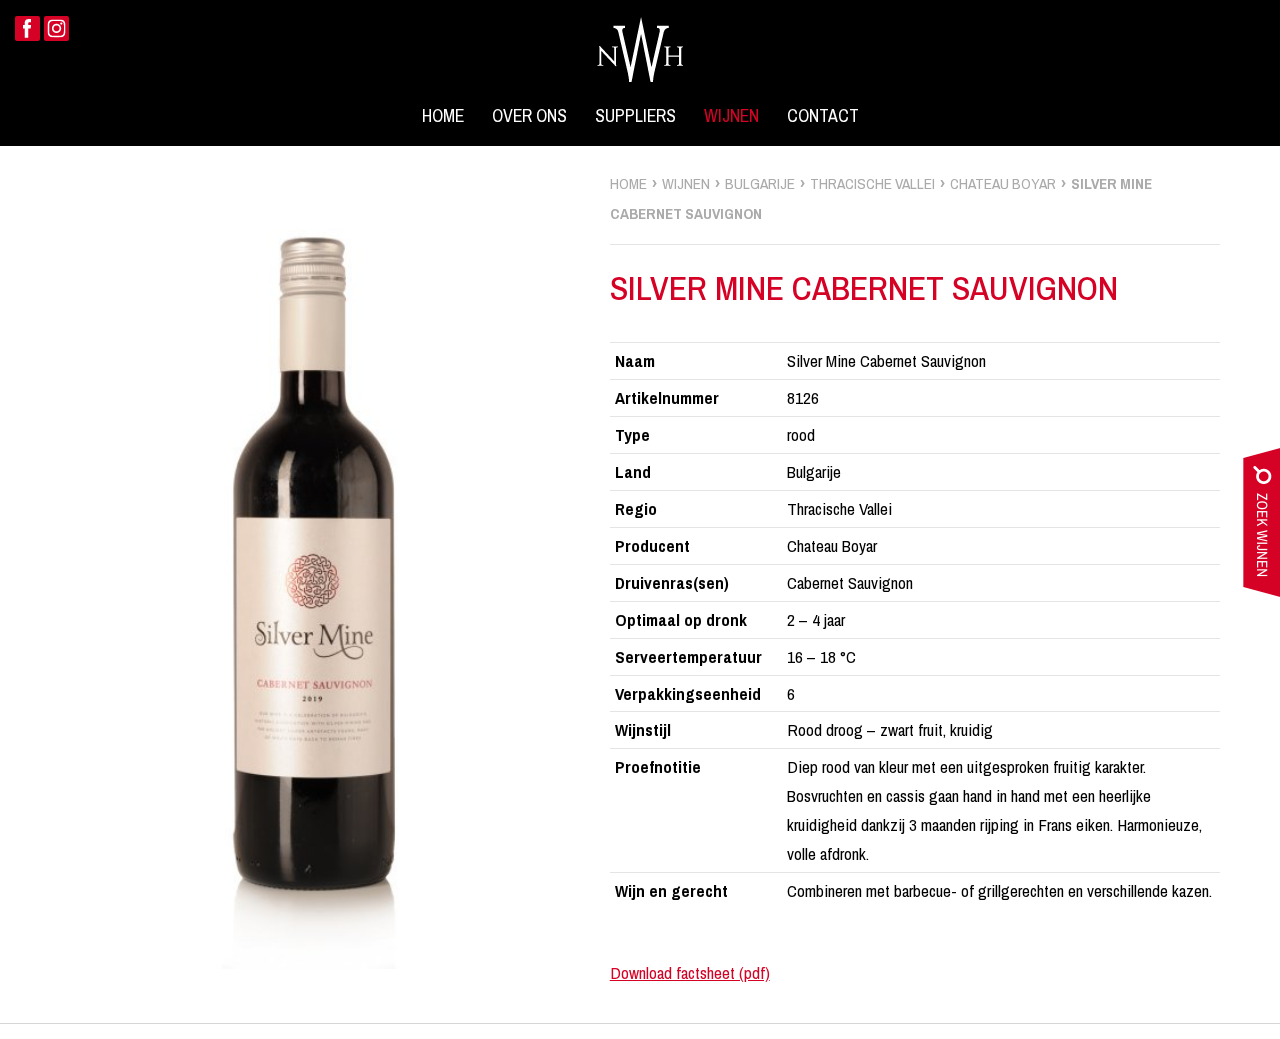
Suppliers (635, 116)
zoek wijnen (1261, 527)
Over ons (529, 116)
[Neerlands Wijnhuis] (640, 49)
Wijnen (731, 116)
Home (443, 116)
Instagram (56, 28)
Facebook (27, 28)
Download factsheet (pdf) (690, 972)
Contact (823, 116)
